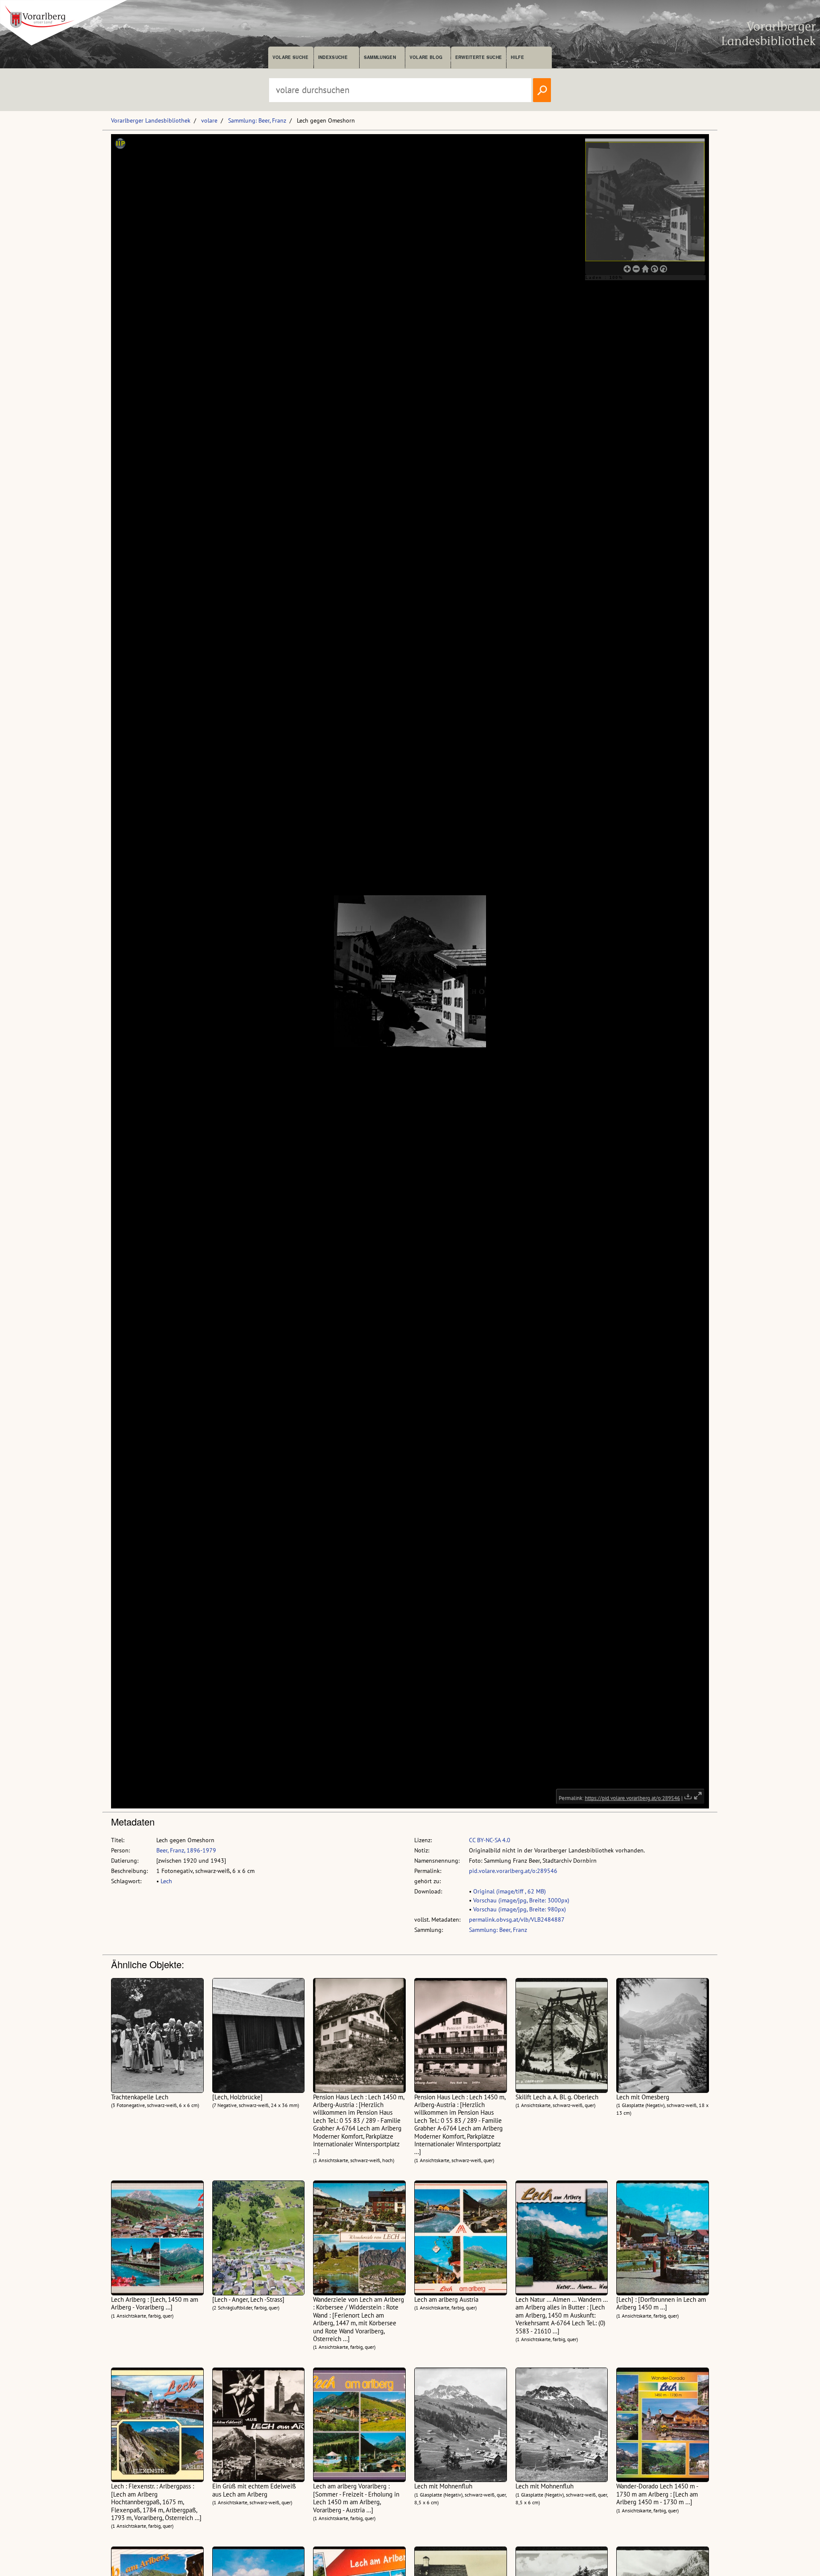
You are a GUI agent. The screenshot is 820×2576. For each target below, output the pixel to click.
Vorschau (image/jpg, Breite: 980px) (520, 1909)
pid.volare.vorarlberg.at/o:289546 (513, 1871)
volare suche (290, 57)
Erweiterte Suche (479, 57)
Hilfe (517, 57)
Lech (166, 1881)
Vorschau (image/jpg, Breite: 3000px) (521, 1900)
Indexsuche (333, 57)
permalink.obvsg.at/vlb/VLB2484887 (517, 1920)
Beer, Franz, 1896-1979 (186, 1850)
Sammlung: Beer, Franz (257, 120)
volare (209, 120)
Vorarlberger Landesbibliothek (151, 120)
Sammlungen (380, 57)
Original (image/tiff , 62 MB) (510, 1891)
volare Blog (426, 57)
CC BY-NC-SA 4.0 (490, 1840)
